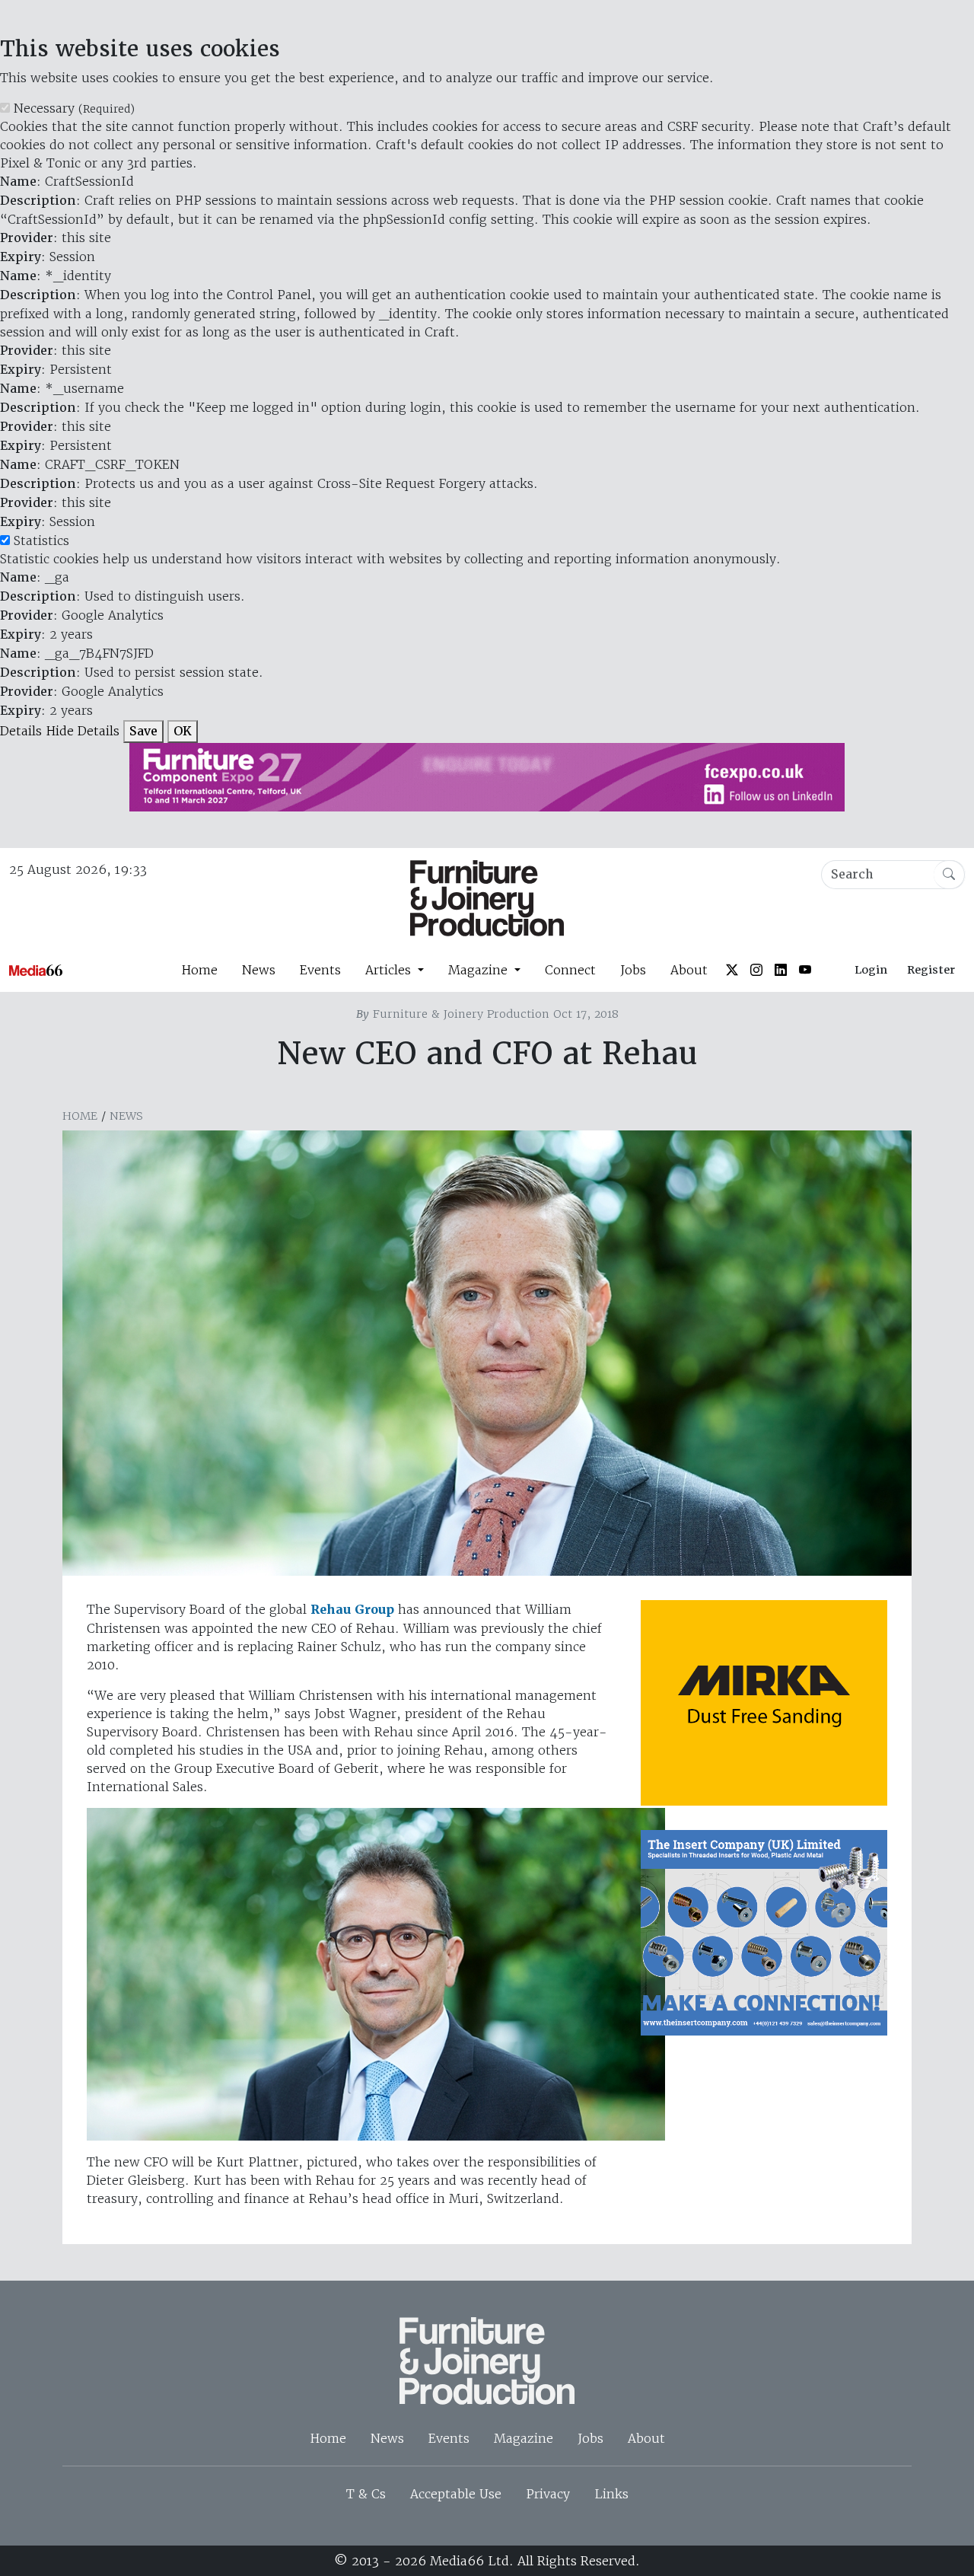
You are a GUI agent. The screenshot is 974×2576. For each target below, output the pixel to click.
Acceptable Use (456, 2494)
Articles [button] (390, 970)
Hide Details (83, 731)
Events (320, 970)
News (259, 970)
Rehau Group (352, 1610)
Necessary (74, 108)
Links (611, 2494)
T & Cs (366, 2494)
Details (21, 731)
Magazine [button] (480, 970)
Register (931, 970)
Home (199, 970)
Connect (570, 970)
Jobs (633, 970)
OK (183, 731)
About (689, 970)
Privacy (548, 2494)
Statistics (41, 540)
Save (143, 731)
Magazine (524, 2438)
